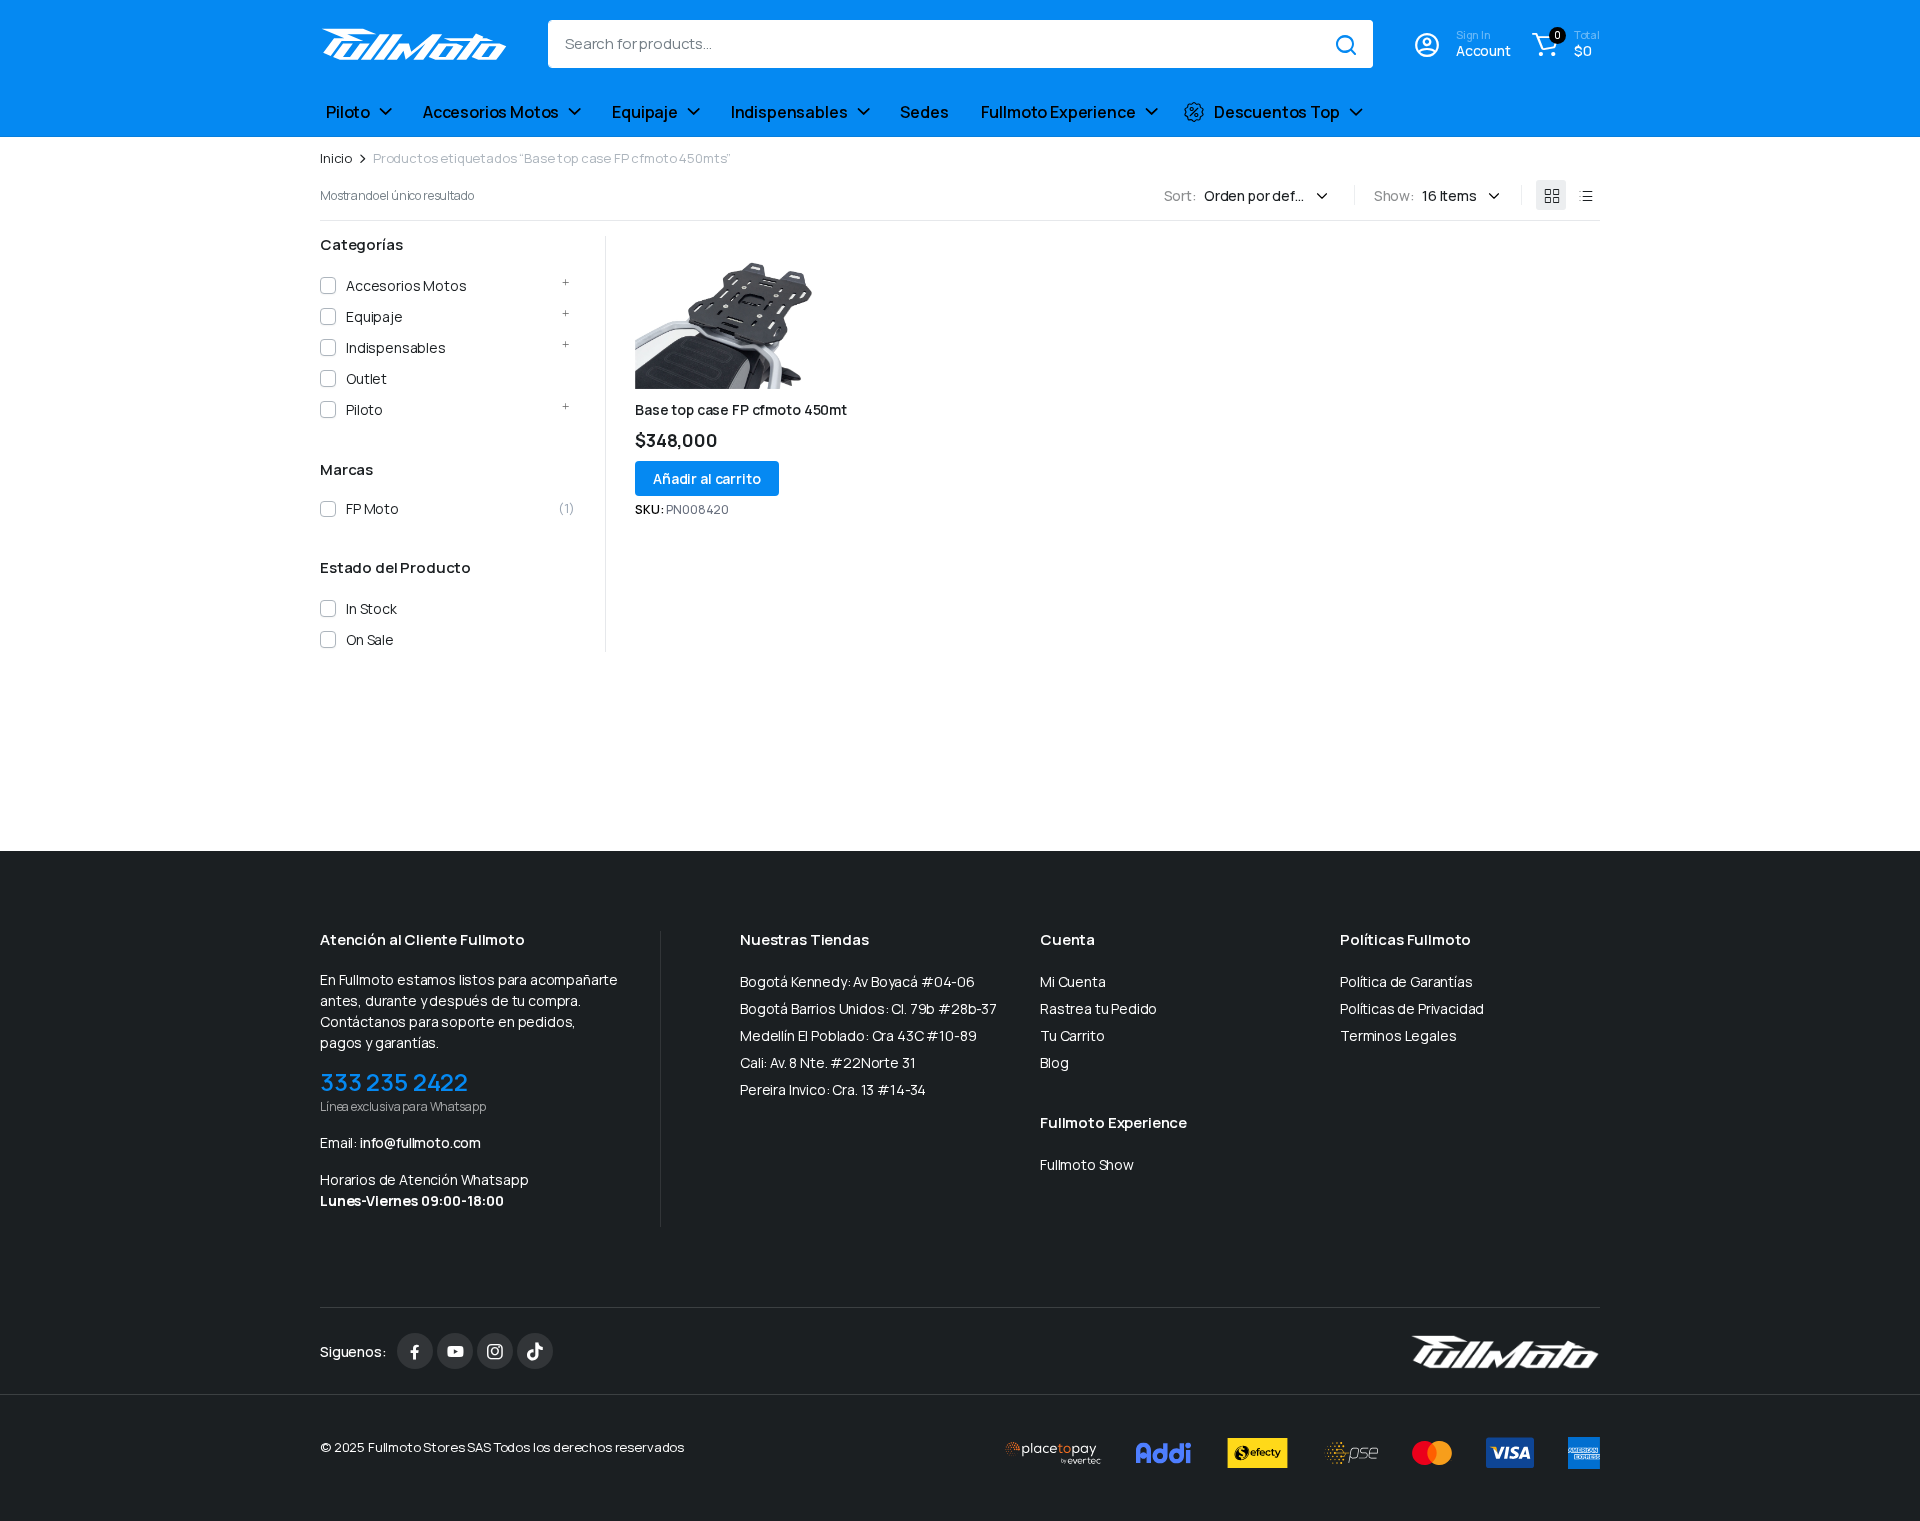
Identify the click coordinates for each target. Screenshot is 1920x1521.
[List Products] (1585, 195)
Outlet (366, 378)
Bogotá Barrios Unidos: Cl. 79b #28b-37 (868, 1008)
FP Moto (372, 509)
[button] (1563, 44)
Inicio (336, 158)
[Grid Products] (1551, 195)
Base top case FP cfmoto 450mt (741, 409)
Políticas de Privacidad (1412, 1008)
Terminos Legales (1398, 1035)
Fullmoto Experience (1058, 112)
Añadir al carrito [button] (707, 478)
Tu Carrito (1072, 1035)
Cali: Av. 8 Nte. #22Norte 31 (828, 1062)
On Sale (370, 639)
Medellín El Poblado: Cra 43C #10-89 (858, 1035)
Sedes (924, 112)
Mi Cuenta (1073, 981)
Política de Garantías (1406, 981)
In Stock (371, 608)
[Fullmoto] (414, 44)
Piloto (348, 112)
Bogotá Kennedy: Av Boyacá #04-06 (857, 981)
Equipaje (645, 112)
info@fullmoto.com (420, 1142)
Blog (1054, 1062)
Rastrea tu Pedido (1098, 1008)
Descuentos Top (1277, 112)
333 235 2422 (394, 1081)
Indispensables (789, 112)
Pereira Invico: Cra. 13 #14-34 (833, 1089)
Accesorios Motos (491, 112)
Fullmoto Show (1087, 1164)
